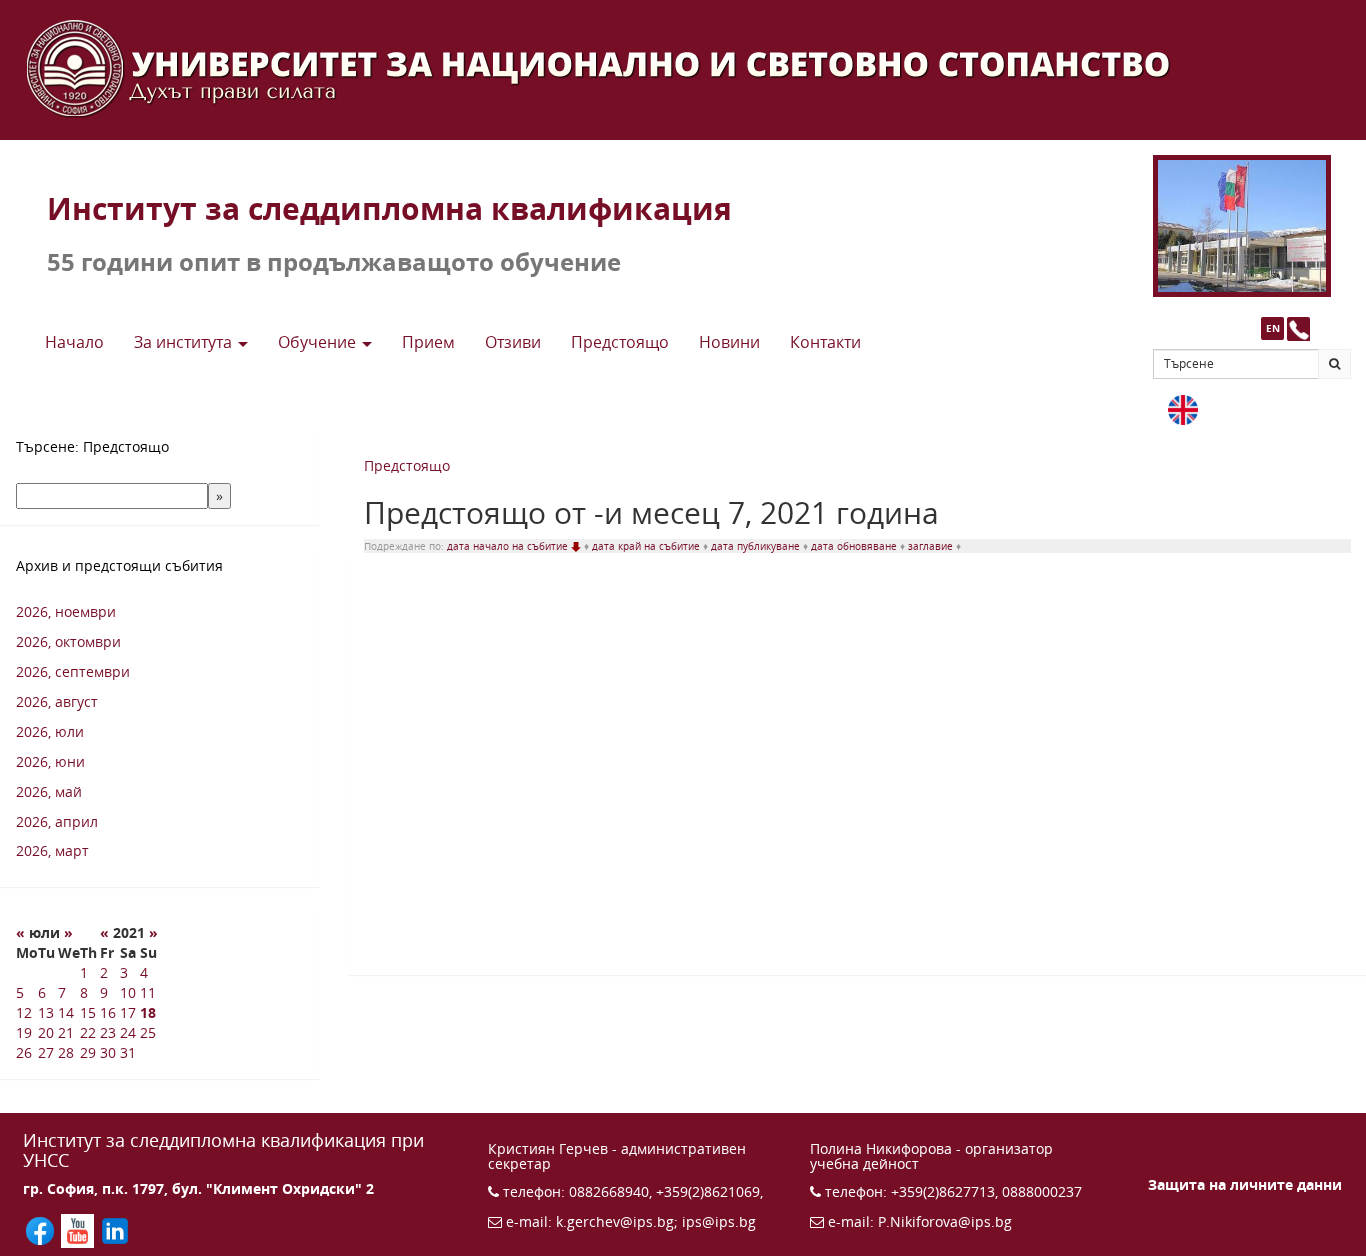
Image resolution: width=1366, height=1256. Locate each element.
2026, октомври (68, 641)
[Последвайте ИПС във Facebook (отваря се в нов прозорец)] (42, 1229)
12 (24, 1012)
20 (46, 1032)
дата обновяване (855, 546)
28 (66, 1052)
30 (108, 1052)
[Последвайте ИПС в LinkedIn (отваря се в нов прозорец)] (115, 1229)
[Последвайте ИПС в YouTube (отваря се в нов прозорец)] (80, 1229)
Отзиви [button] (513, 342)
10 (128, 992)
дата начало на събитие (509, 546)
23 (108, 1032)
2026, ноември (66, 611)
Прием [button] (428, 342)
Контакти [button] (825, 342)
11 (148, 992)
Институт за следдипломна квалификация (389, 208)
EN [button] (1273, 328)
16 (108, 1012)
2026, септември (73, 671)
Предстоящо (407, 465)
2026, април (57, 821)
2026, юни (50, 761)
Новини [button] (729, 342)
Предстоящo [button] (620, 342)
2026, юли (50, 731)
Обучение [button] (319, 342)
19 (24, 1032)
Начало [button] (74, 342)
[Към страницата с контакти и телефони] (1298, 328)
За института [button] (185, 342)
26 (24, 1052)
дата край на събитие (647, 546)
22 (88, 1032)
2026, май (49, 791)
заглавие (932, 546)
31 (128, 1052)
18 (148, 1012)
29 (88, 1052)
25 (148, 1032)
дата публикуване (757, 546)
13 (46, 1012)
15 (88, 1012)
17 (128, 1012)
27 (46, 1052)
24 (128, 1032)
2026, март (52, 850)
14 (66, 1012)
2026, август (57, 701)
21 (66, 1032)
